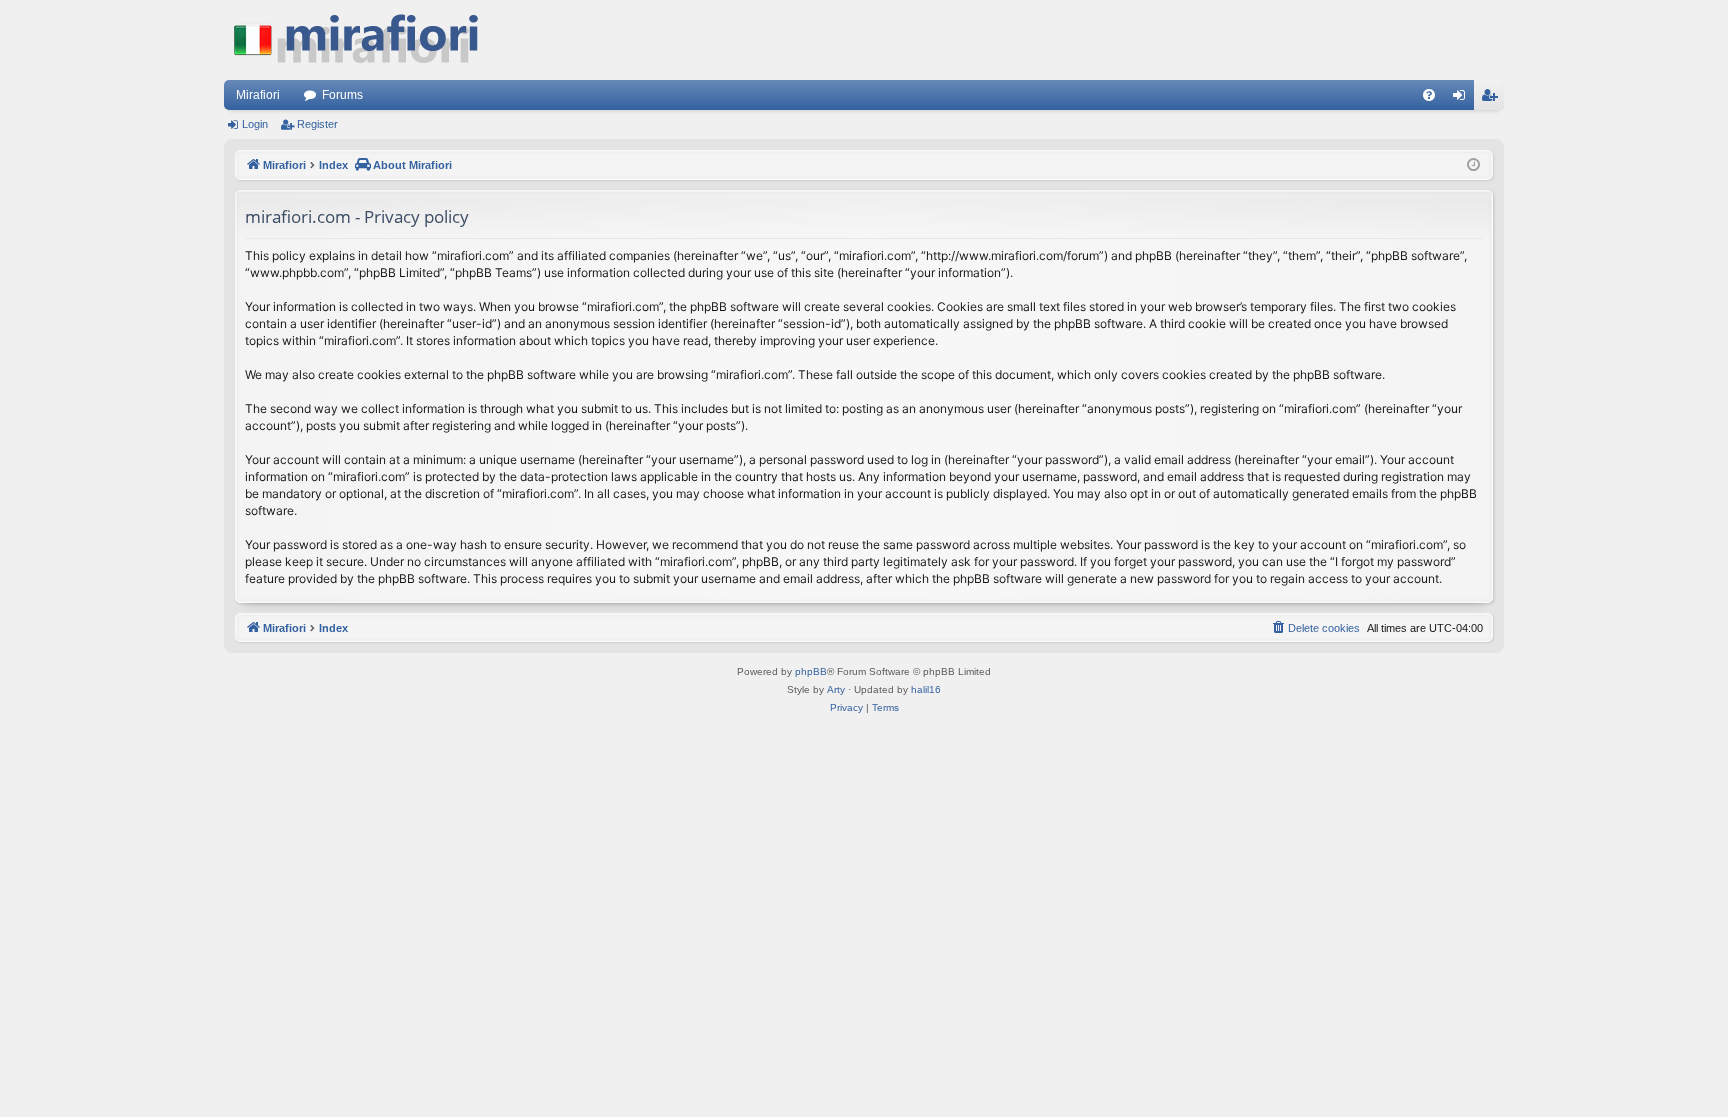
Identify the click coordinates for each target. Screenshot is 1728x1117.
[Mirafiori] (366, 40)
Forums (342, 95)
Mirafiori (258, 95)
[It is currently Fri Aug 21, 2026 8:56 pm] (1473, 165)
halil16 (926, 689)
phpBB (811, 671)
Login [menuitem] (1463, 99)
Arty (836, 689)
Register (317, 124)
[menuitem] (1429, 95)
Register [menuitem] (1493, 99)
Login (255, 124)
